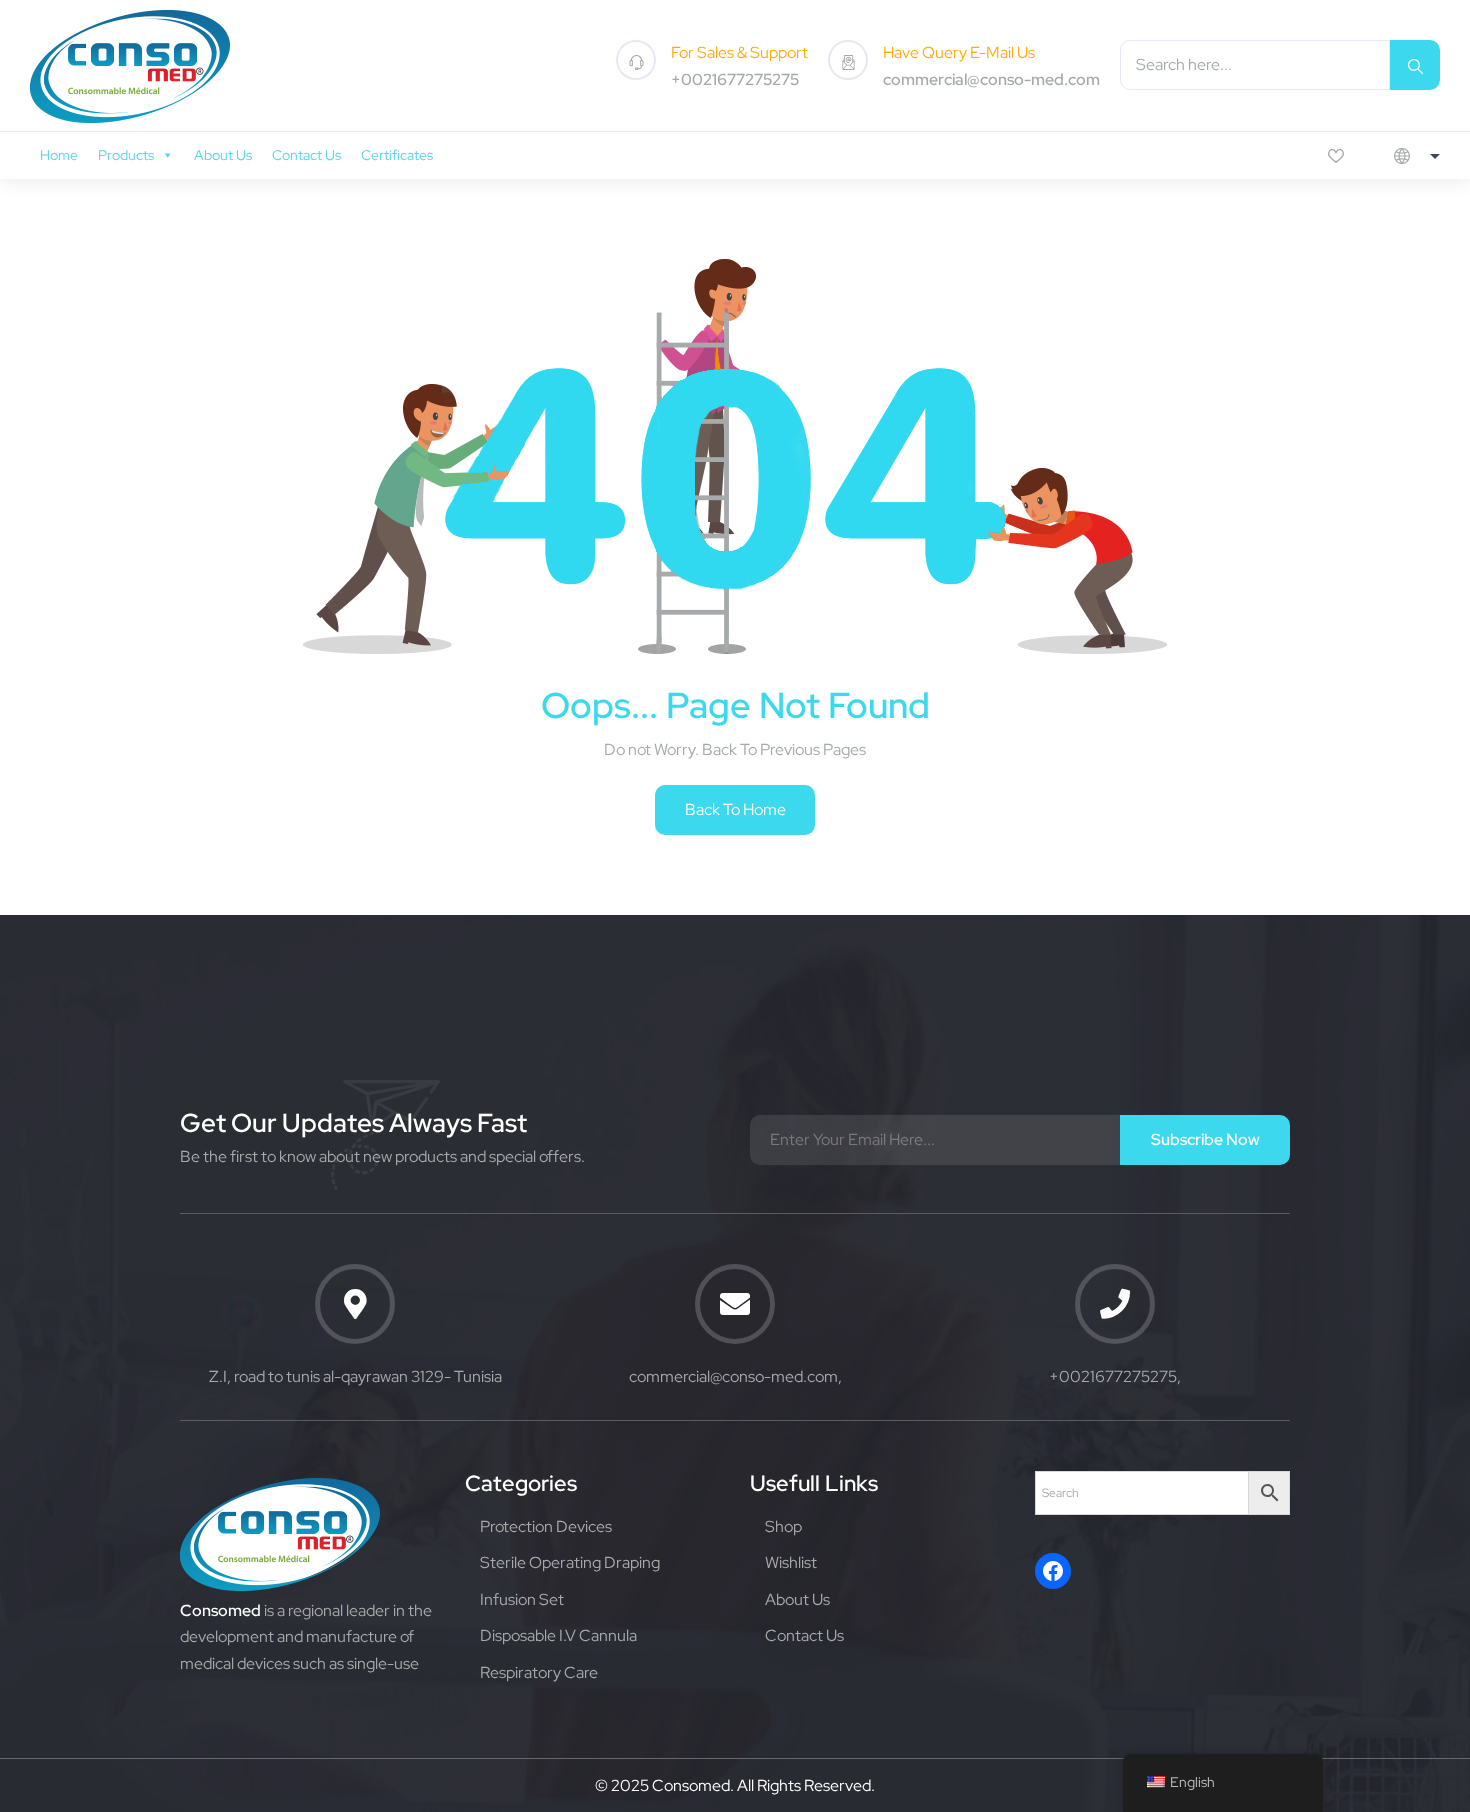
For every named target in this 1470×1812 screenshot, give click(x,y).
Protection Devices (546, 1526)
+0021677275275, (1115, 1376)
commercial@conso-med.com (991, 79)
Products (126, 155)
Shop (783, 1526)
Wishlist (791, 1562)
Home (59, 155)
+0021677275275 (735, 79)
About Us (223, 155)
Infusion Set (522, 1599)
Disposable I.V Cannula (558, 1635)
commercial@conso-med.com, (735, 1376)
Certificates (397, 155)
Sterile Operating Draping (570, 1562)
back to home (735, 809)
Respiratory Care (539, 1672)
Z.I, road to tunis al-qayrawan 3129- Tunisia (355, 1376)
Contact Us (306, 155)
